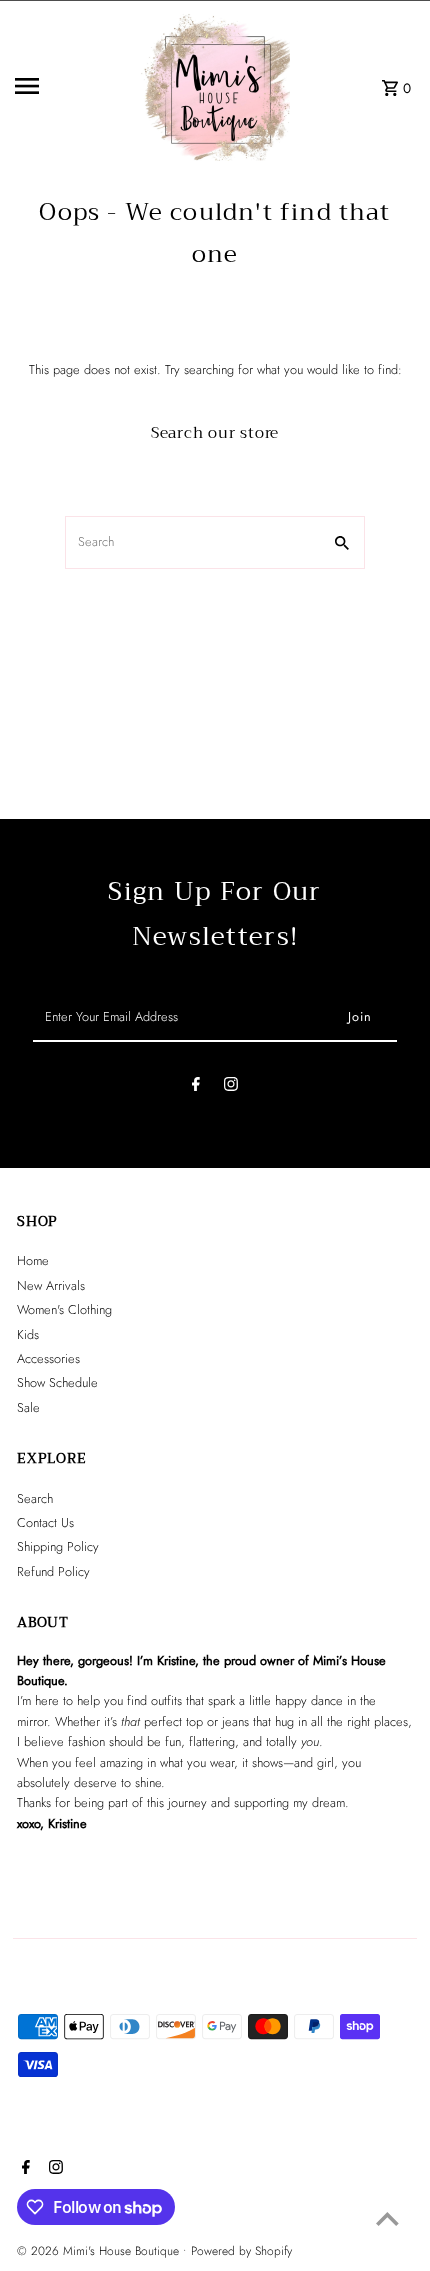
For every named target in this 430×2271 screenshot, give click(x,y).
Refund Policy (53, 1571)
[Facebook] (196, 1087)
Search (35, 1498)
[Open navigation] (71, 86)
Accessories (48, 1358)
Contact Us (45, 1522)
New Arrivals (51, 1285)
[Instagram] (231, 1087)
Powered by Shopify (241, 2251)
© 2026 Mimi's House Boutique (100, 2251)
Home (33, 1260)
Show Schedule (57, 1382)
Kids (28, 1334)
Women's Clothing (64, 1309)
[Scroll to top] (387, 2218)
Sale (28, 1407)
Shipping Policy (58, 1546)
